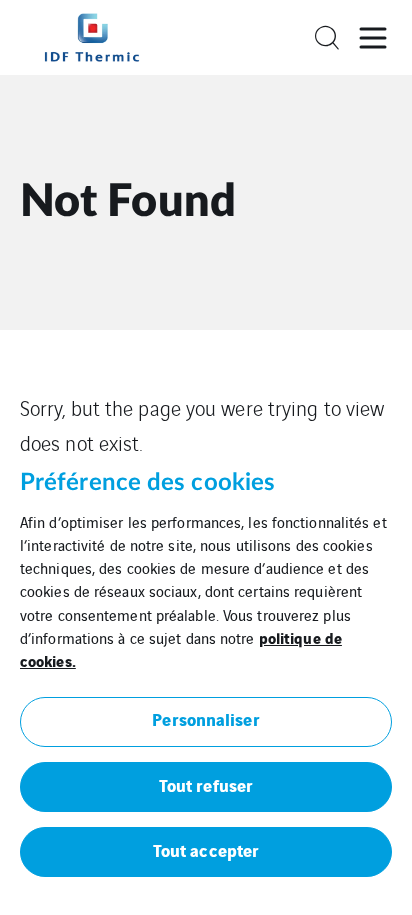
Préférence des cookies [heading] (147, 483)
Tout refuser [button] (206, 784)
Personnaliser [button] (205, 718)
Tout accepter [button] (206, 849)
